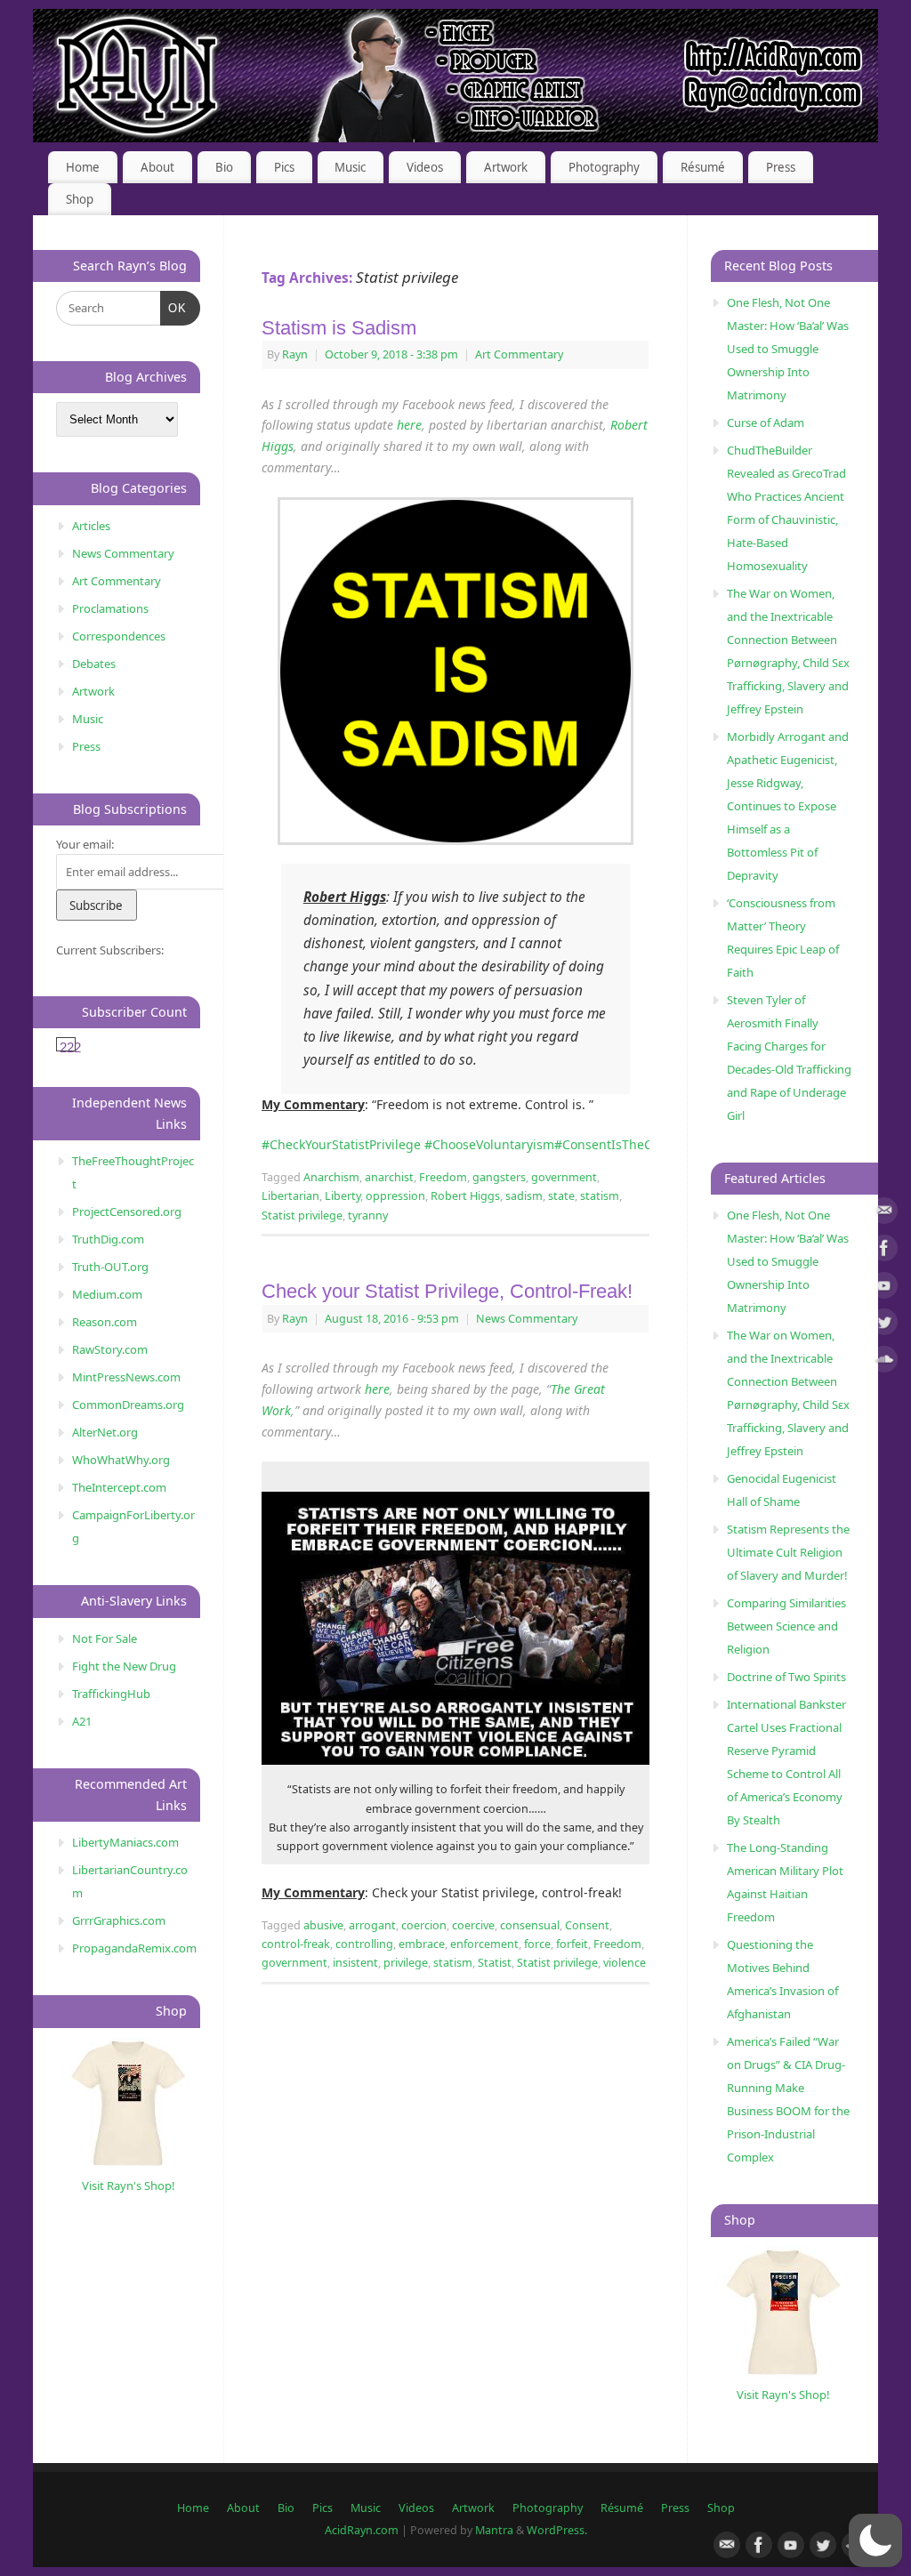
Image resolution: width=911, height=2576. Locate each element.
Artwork (506, 167)
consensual (530, 1925)
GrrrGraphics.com (119, 1920)
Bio (224, 167)
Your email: (85, 844)
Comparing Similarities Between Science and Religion (786, 1626)
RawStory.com (110, 1349)
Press (781, 167)
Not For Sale (105, 1638)
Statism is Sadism (339, 328)
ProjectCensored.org (127, 1212)
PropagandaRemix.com (134, 1948)
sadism (524, 1196)
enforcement (484, 1944)
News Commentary (527, 1319)
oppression (395, 1196)
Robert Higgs (465, 1196)
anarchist (389, 1177)
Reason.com (105, 1322)
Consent (587, 1925)
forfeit (572, 1944)
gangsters (499, 1177)
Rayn (295, 354)
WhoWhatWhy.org (121, 1460)
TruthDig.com (108, 1239)
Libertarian (290, 1196)
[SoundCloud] (884, 1362)
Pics (284, 167)
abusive (323, 1925)
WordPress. (557, 2530)
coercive (473, 1925)
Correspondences (119, 636)
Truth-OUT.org (110, 1267)
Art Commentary (519, 354)
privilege (406, 1963)
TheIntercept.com (119, 1487)
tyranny (368, 1216)
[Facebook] (884, 1251)
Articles (91, 526)
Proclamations (110, 608)
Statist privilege (302, 1216)
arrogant (372, 1925)
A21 (82, 1721)
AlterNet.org (105, 1432)
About (157, 167)
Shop (80, 199)
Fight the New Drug (124, 1666)
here (409, 425)
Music (350, 167)
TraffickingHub (111, 1694)
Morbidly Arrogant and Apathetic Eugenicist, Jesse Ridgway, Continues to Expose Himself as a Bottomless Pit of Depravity (788, 806)
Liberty (343, 1196)
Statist (495, 1963)
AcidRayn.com (362, 2530)
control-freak (296, 1944)
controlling (364, 1944)
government (564, 1177)
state (561, 1196)
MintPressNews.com (126, 1377)
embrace (422, 1944)
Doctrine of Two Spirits (786, 1677)
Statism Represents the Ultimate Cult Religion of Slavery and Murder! (788, 1552)
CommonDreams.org (128, 1405)
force (537, 1944)
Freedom (443, 1177)
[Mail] (884, 1214)
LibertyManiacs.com (125, 1842)
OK (174, 308)
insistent (355, 1963)
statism (600, 1196)
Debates (94, 664)
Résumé (703, 167)
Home (83, 167)
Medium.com (107, 1294)
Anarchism (331, 1177)
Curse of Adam (766, 423)
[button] (875, 2540)
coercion (424, 1925)
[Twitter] (884, 1325)
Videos (425, 167)
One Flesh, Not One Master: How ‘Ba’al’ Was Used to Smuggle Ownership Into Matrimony (788, 349)
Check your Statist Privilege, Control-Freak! (447, 1291)
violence (625, 1963)
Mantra (494, 2530)
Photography (604, 167)
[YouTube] (884, 1288)
